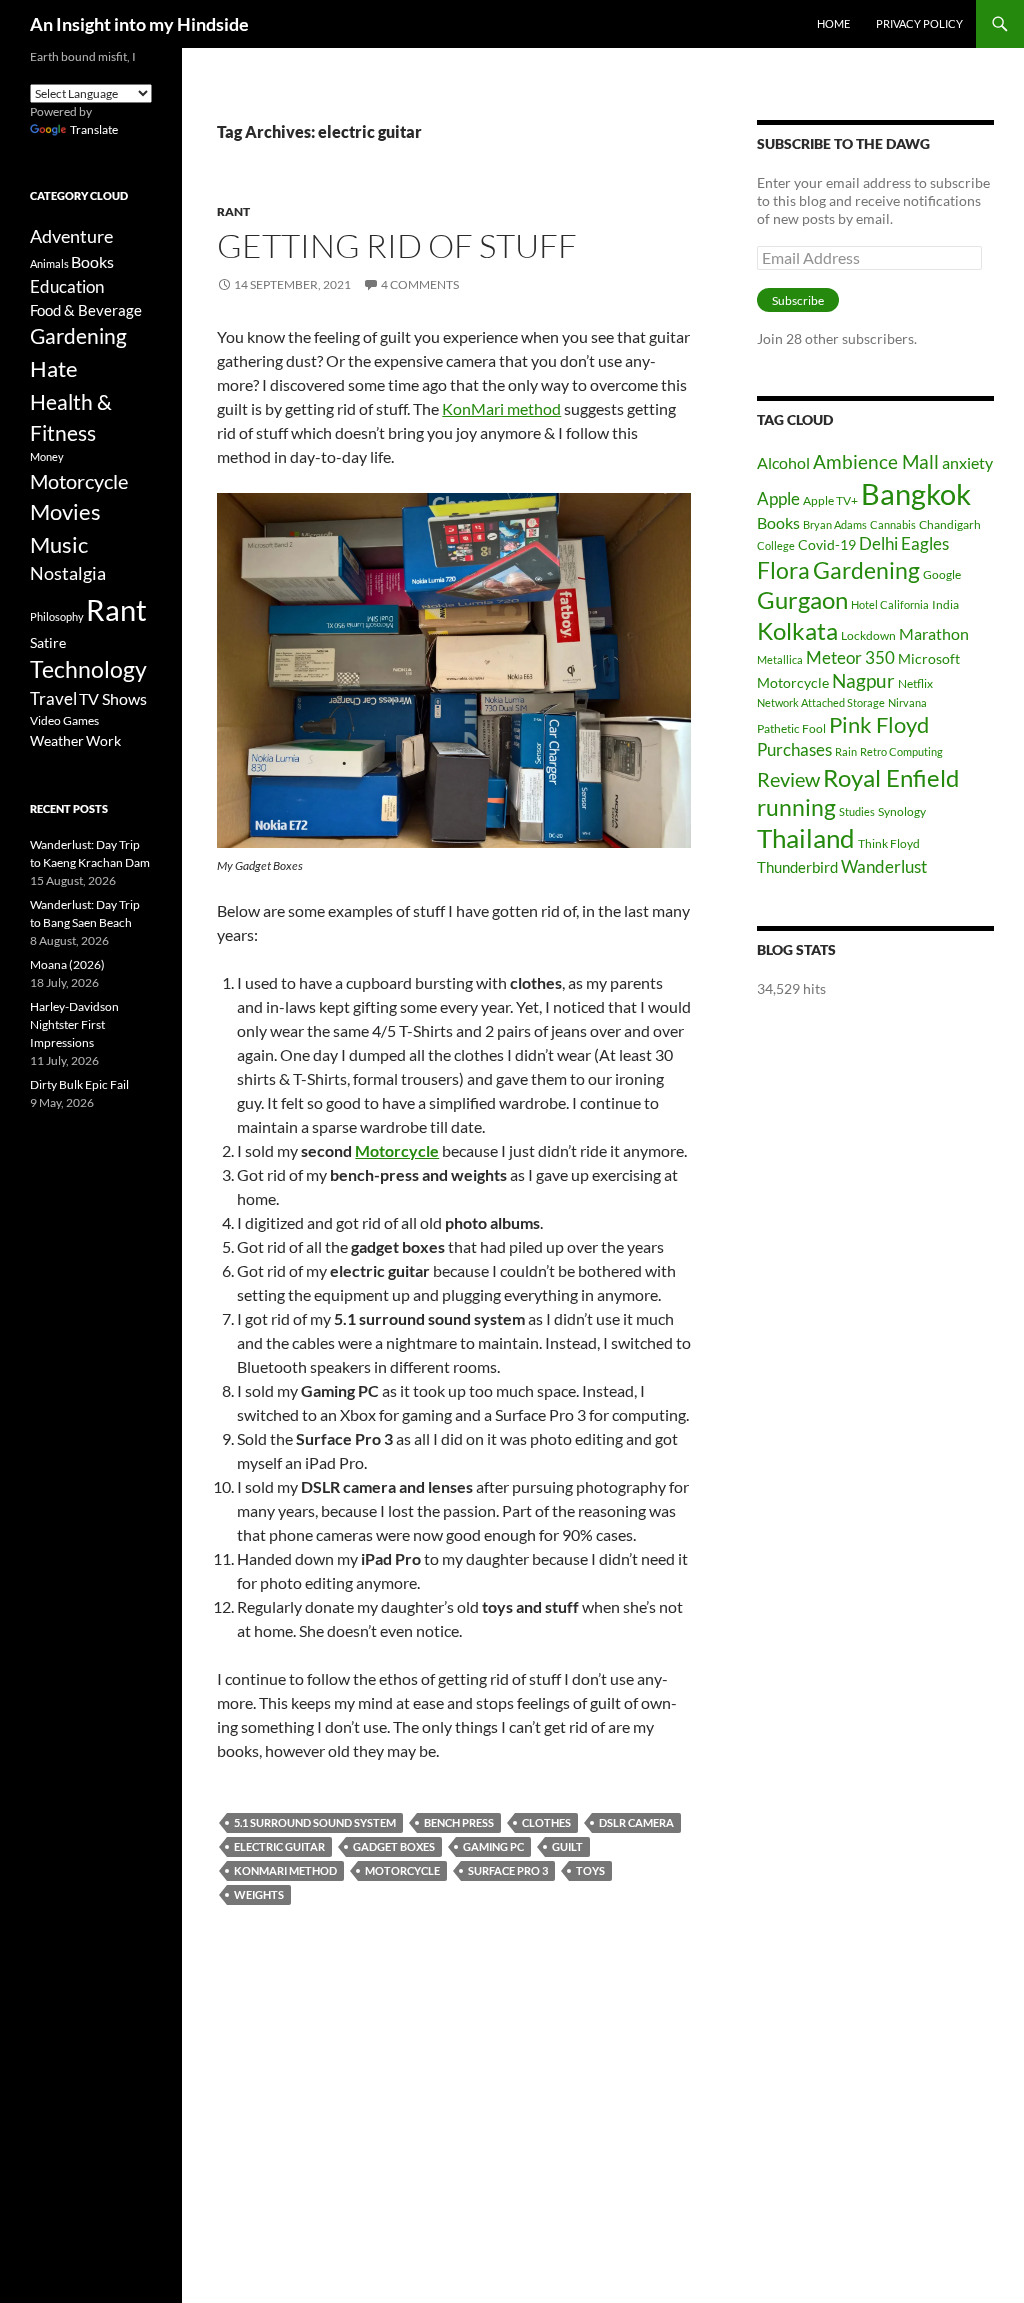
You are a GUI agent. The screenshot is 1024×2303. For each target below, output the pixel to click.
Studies (857, 811)
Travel (53, 699)
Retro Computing (901, 751)
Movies (65, 512)
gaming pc (493, 1846)
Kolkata (797, 631)
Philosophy (57, 616)
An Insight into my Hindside (139, 24)
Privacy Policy (919, 23)
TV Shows (113, 698)
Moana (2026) (67, 964)
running (796, 807)
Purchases (794, 749)
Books (778, 522)
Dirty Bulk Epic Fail (79, 1084)
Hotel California (890, 604)
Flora (783, 570)
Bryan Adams (835, 524)
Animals (49, 263)
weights (259, 1894)
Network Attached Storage (821, 702)
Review (788, 779)
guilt (567, 1846)
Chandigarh (950, 524)
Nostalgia (68, 573)
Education (67, 286)
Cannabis (893, 524)
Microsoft (929, 658)
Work (103, 740)
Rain (846, 751)
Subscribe (798, 300)
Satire (48, 642)
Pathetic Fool (791, 728)
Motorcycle (397, 1150)
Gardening (866, 570)
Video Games (64, 720)
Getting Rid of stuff (397, 245)
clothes (546, 1822)
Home (833, 23)
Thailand (806, 838)
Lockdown (868, 635)
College (776, 545)
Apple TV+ (830, 500)
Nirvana (907, 702)
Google (942, 574)
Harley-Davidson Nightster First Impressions (74, 1024)
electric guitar (279, 1846)
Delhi (878, 543)
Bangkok (916, 493)
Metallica (780, 659)
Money (47, 456)
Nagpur (863, 680)
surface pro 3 (508, 1870)
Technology (88, 669)
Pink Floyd (879, 724)
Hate (54, 369)
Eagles (925, 543)
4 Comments (420, 284)
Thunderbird (797, 867)
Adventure (71, 236)
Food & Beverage (86, 310)
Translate (94, 129)
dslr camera (636, 1822)
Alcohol (783, 462)
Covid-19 (827, 544)
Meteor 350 (850, 657)
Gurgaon (802, 600)
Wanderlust (884, 866)
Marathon (934, 633)
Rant (233, 211)
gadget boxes (394, 1846)
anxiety (967, 462)
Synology (902, 811)
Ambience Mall (876, 461)
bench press (459, 1822)
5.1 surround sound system (315, 1822)
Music (59, 545)
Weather (57, 740)
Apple (778, 498)
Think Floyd (889, 843)
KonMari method (501, 408)
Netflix (915, 683)
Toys (590, 1870)
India (945, 604)
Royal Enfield (891, 777)
